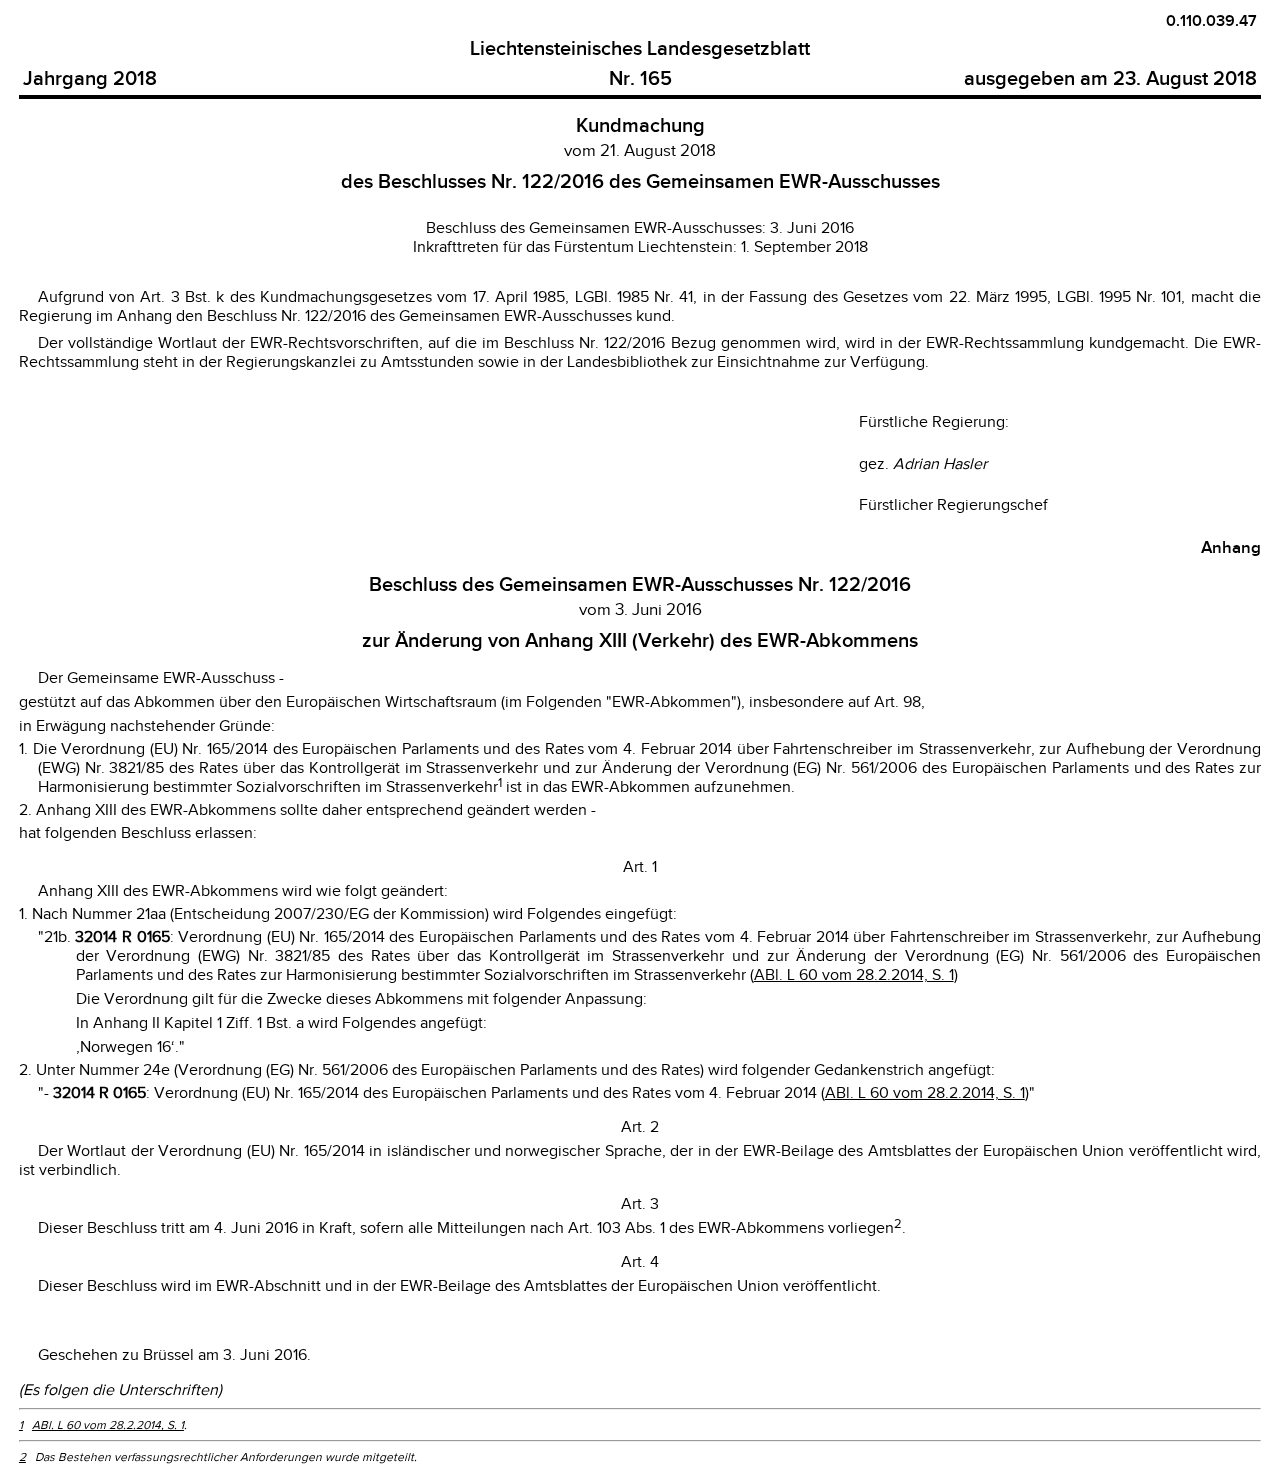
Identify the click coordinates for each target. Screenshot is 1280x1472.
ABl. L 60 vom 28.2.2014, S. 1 (854, 975)
